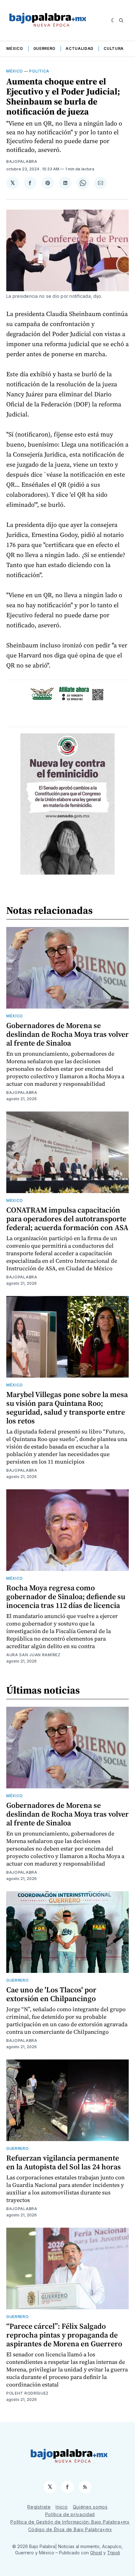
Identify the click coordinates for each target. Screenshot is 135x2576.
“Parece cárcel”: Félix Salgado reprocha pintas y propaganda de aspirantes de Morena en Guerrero (64, 2335)
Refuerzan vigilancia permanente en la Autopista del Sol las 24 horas (64, 2162)
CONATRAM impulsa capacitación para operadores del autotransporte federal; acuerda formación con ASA (67, 1219)
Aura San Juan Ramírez (33, 1655)
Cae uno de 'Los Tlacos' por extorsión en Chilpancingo (51, 1994)
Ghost (96, 2553)
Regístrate (39, 2507)
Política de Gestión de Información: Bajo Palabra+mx (70, 2522)
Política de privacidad (70, 2514)
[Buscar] (121, 20)
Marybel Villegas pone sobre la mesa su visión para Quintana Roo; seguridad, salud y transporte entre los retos (67, 1408)
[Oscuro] (113, 20)
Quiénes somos (90, 2507)
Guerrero (45, 48)
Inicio (62, 2507)
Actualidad (80, 48)
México (15, 48)
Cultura (114, 48)
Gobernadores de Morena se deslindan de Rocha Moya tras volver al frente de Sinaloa (67, 1034)
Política (39, 71)
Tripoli (113, 2553)
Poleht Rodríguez (27, 2393)
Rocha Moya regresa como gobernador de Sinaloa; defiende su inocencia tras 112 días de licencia (66, 1596)
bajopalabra (22, 161)
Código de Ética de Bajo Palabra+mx (70, 2529)
